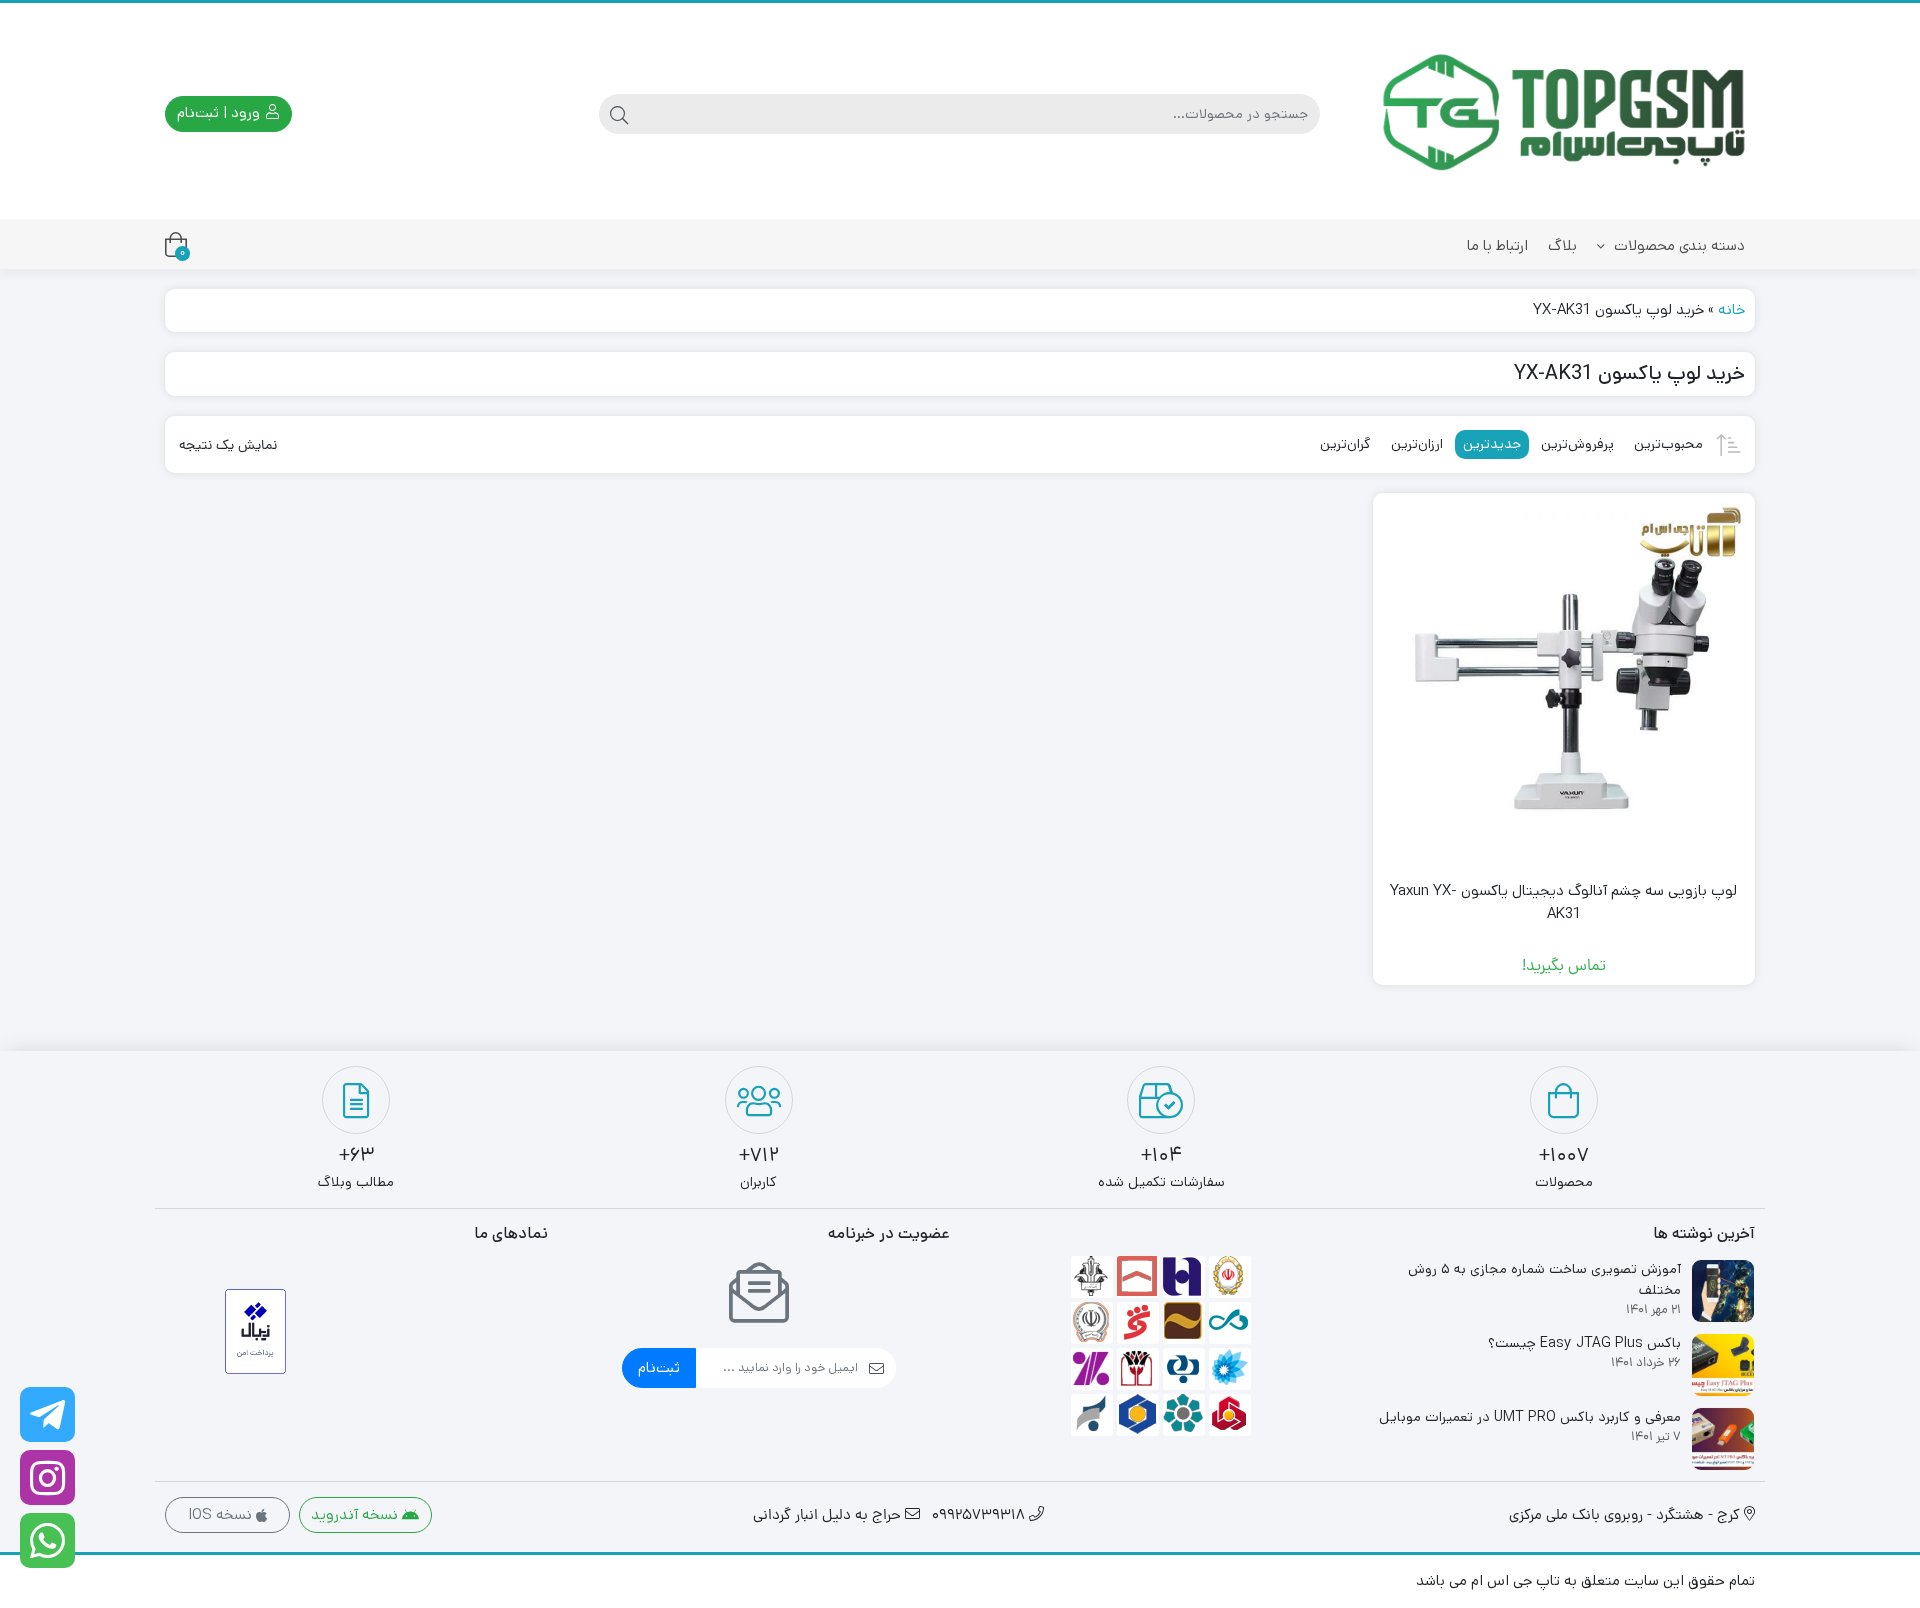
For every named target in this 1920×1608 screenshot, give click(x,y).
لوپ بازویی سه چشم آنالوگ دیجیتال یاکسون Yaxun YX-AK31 (1563, 902)
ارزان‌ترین (1417, 444)
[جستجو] (619, 114)
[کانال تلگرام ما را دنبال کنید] (47, 1414)
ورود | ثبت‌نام (220, 112)
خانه (1731, 309)
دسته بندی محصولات (1677, 245)
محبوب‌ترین (1668, 444)
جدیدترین (1492, 444)
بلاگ (1562, 245)
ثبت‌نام (659, 1367)
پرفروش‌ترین (1577, 444)
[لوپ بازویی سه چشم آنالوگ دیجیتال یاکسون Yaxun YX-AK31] (1564, 684)
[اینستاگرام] (47, 1477)
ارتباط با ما (1497, 245)
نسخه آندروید (356, 1514)
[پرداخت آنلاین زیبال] (255, 1331)
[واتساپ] (47, 1540)
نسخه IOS (222, 1514)
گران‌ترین (1345, 444)
